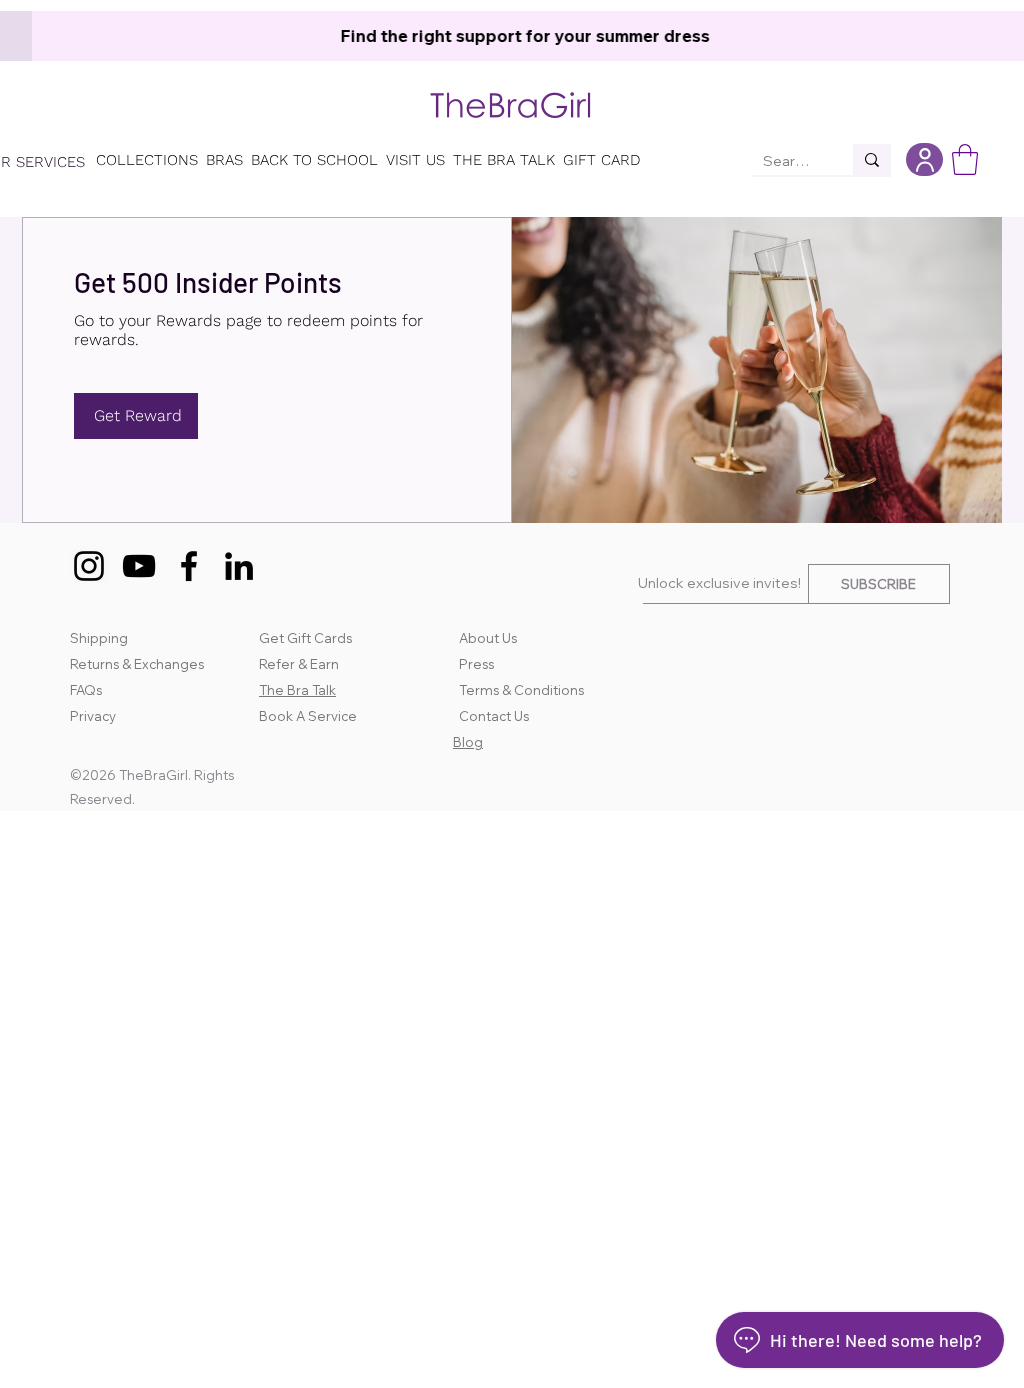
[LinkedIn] (239, 566)
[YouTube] (139, 566)
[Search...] (872, 159)
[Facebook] (189, 566)
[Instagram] (89, 566)
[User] (924, 159)
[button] (965, 159)
